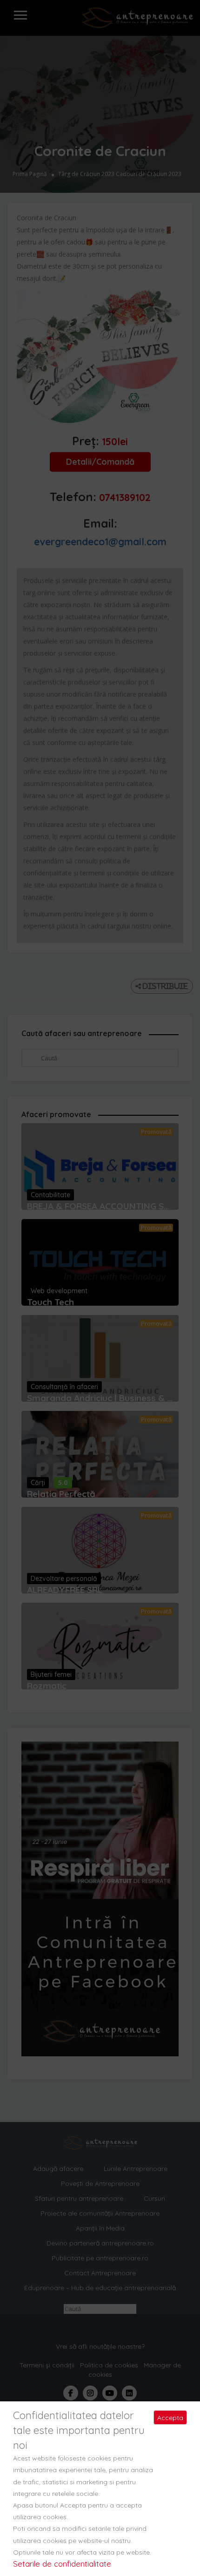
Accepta (170, 2418)
